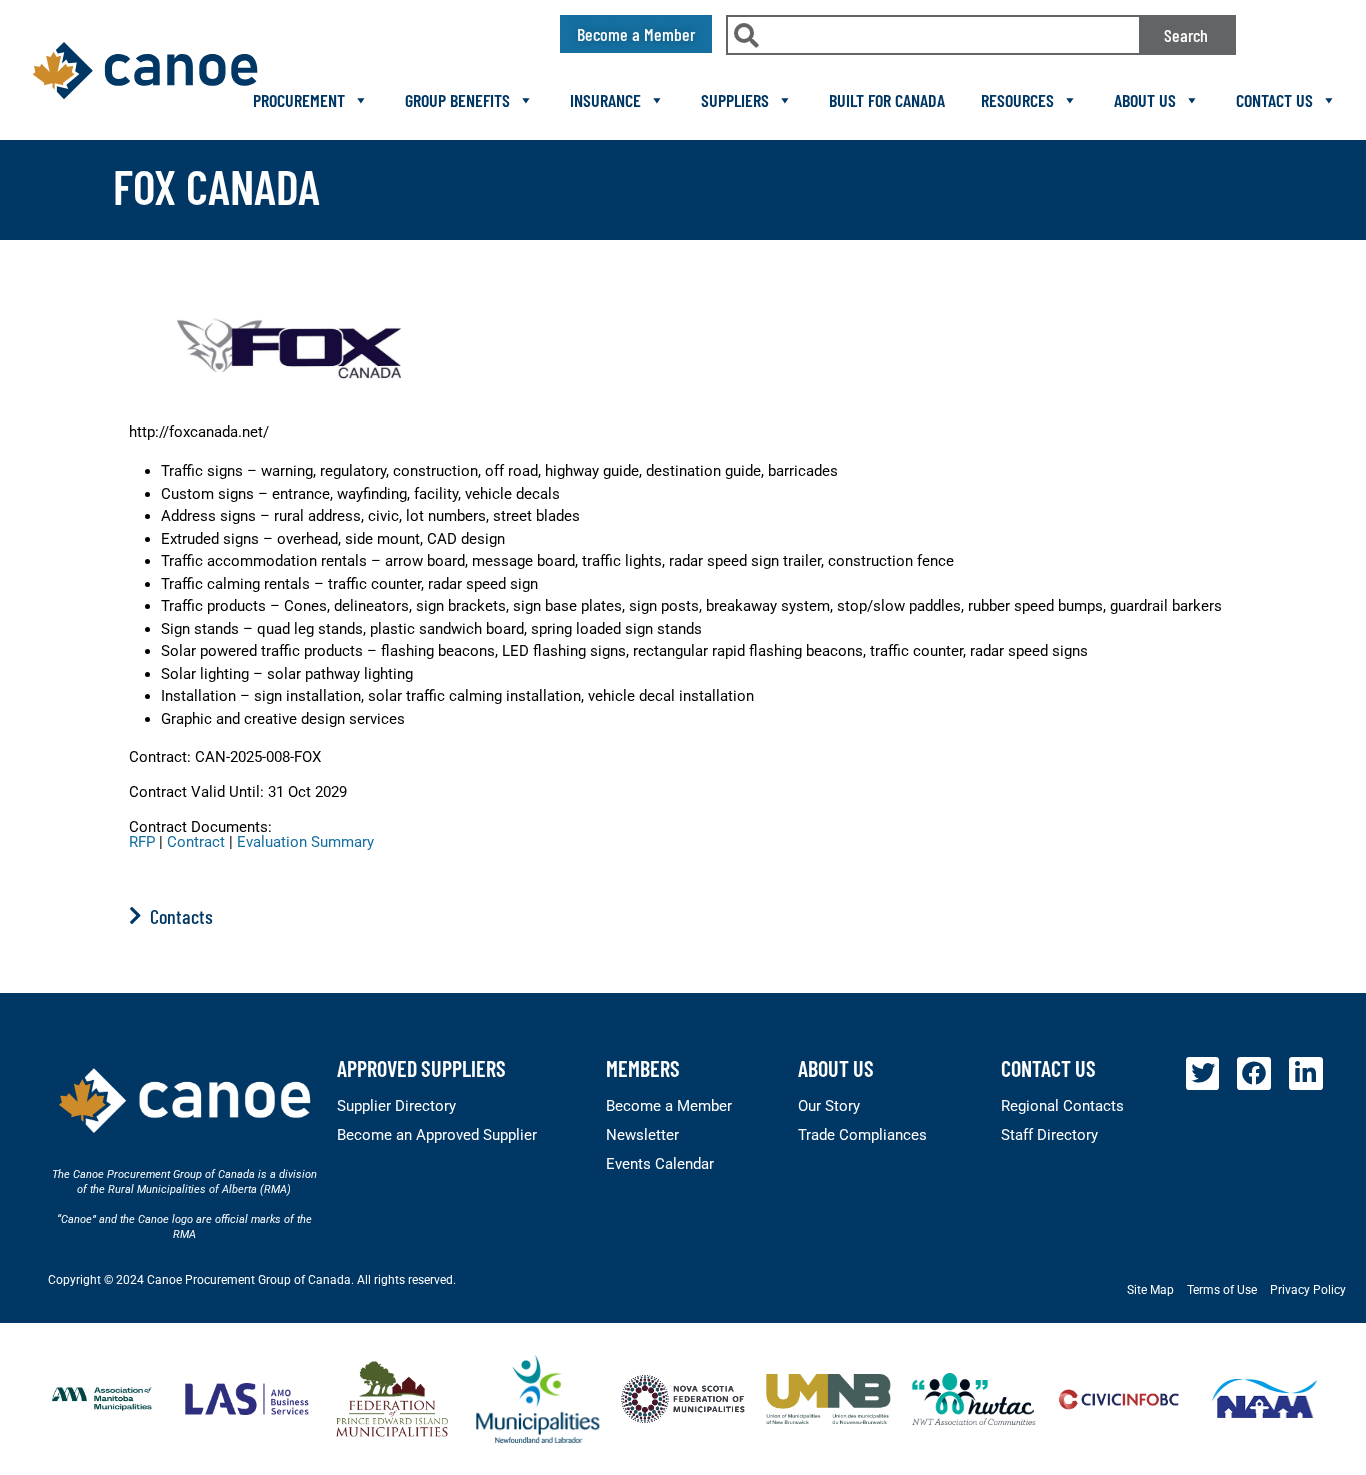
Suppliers (735, 100)
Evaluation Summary (305, 842)
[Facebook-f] (1254, 1074)
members (643, 1068)
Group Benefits (457, 100)
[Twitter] (1203, 1074)
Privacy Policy (1308, 1290)
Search (1186, 35)
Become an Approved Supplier (437, 1135)
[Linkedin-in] (1306, 1074)
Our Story (829, 1106)
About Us (1145, 100)
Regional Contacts (1062, 1106)
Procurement (299, 100)
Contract (196, 842)
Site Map (1150, 1290)
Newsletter (642, 1135)
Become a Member (669, 1106)
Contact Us (1274, 100)
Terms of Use (1222, 1290)
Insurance (605, 100)
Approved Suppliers (421, 1068)
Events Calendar (660, 1164)
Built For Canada (887, 100)
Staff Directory (1049, 1135)
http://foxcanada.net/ (199, 432)
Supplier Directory (396, 1106)
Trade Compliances (862, 1135)
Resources (1017, 100)
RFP (142, 842)
